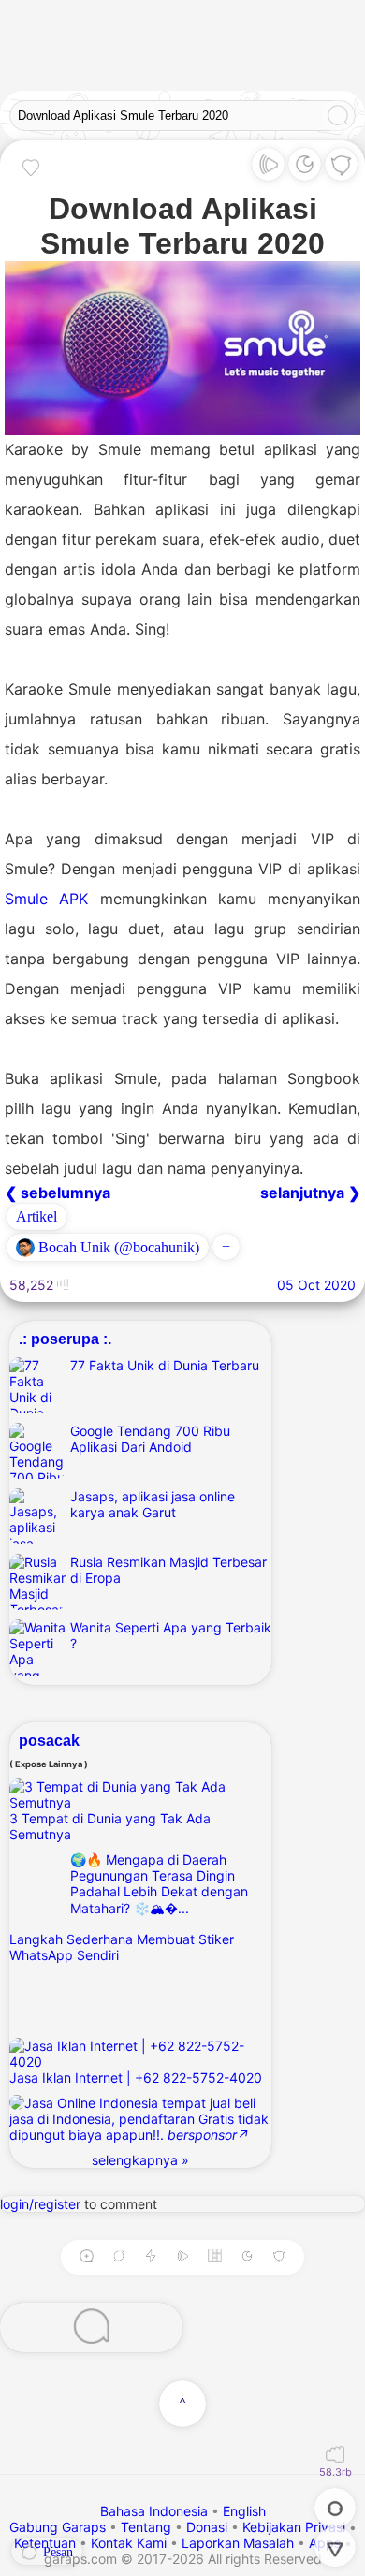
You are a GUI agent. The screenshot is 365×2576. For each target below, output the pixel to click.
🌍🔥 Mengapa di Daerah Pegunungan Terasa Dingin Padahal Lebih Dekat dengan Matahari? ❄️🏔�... (159, 1884)
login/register (40, 2204)
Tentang (146, 2527)
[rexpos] (119, 2257)
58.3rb (336, 2472)
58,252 (33, 1285)
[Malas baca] (268, 169)
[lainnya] (341, 169)
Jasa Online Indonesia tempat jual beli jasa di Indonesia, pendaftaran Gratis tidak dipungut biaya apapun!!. (139, 2119)
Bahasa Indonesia (156, 2511)
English (244, 2511)
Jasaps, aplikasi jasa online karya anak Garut (153, 1504)
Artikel (36, 1216)
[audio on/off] (182, 2257)
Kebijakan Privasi (294, 2527)
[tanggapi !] (31, 167)
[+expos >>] (86, 2257)
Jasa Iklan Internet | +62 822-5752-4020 (136, 2078)
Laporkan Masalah (238, 2543)
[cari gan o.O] (338, 117)
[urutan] (150, 2257)
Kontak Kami (129, 2543)
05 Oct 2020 (316, 1285)
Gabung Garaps (58, 2527)
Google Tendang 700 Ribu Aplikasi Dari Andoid (150, 1439)
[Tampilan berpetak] (215, 2257)
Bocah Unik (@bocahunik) (117, 1247)
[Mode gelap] (305, 169)
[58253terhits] (335, 2456)
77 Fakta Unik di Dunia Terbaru (165, 1365)
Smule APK (46, 899)
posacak (49, 1740)
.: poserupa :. (65, 1339)
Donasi (207, 2527)
